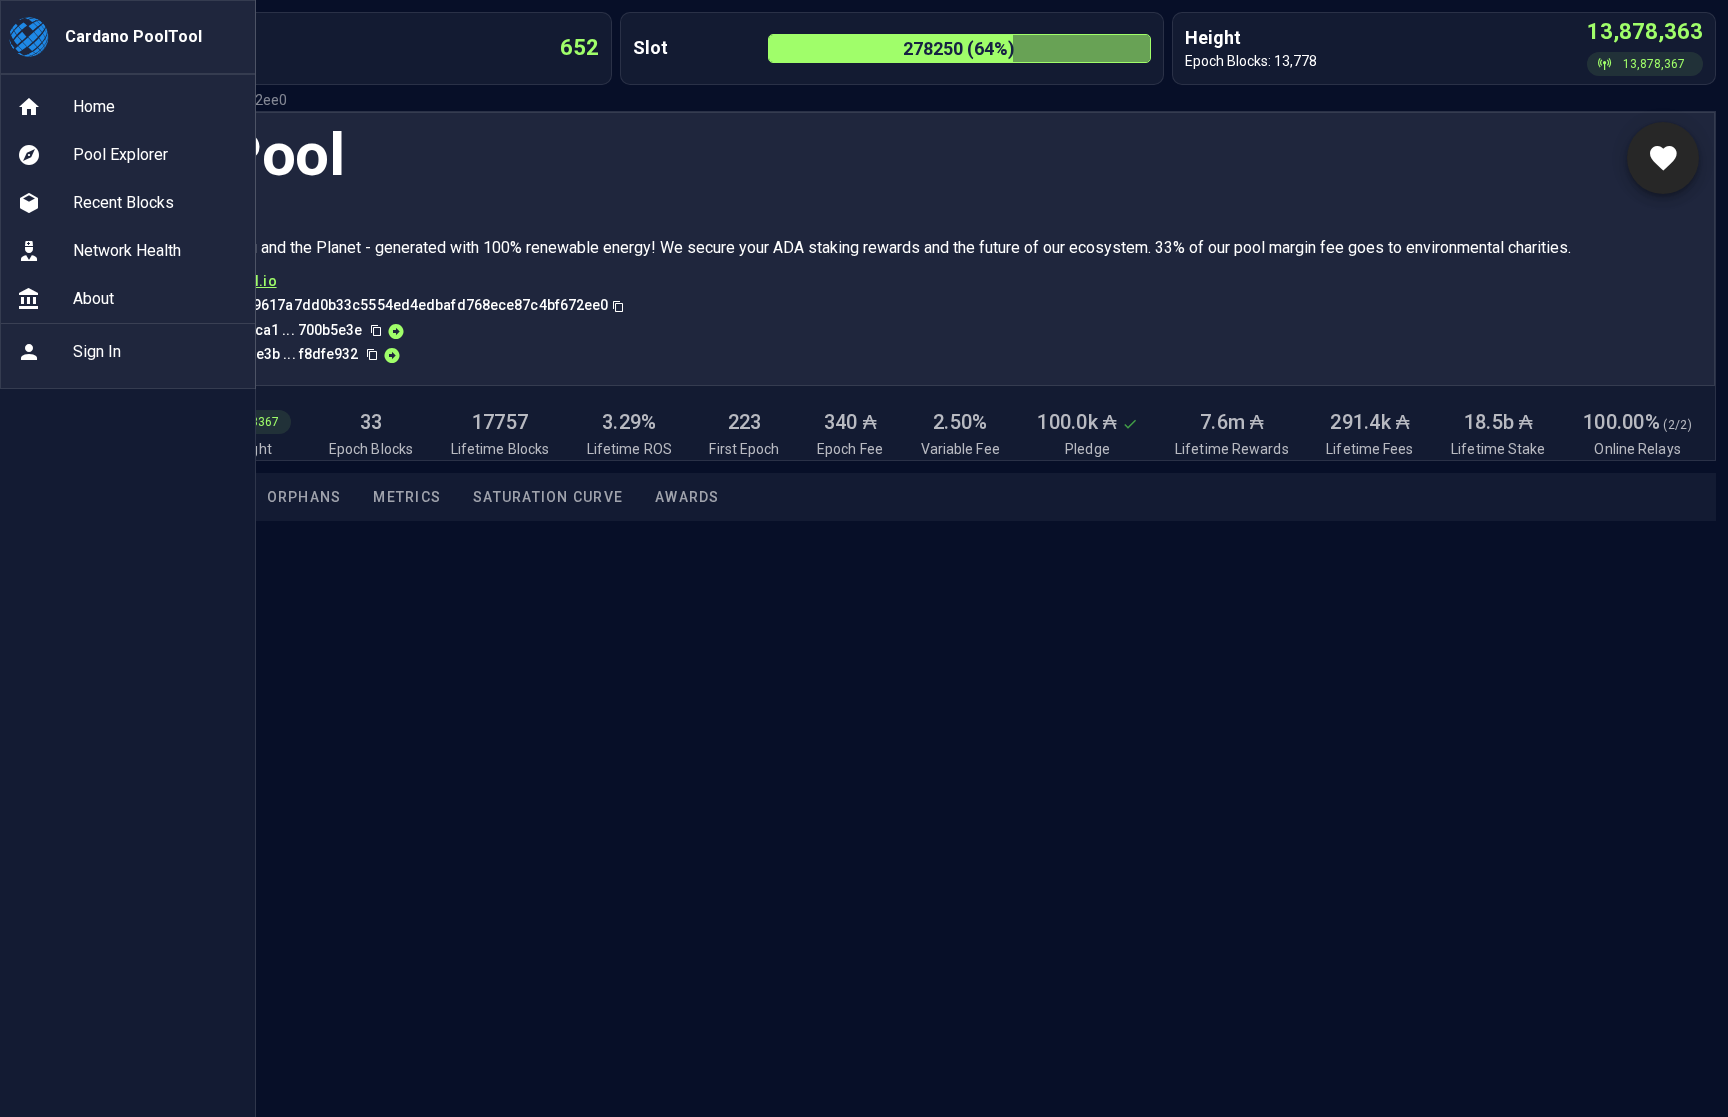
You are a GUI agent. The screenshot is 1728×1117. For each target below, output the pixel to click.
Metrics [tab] (407, 497)
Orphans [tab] (304, 497)
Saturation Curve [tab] (548, 497)
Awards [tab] (687, 497)
